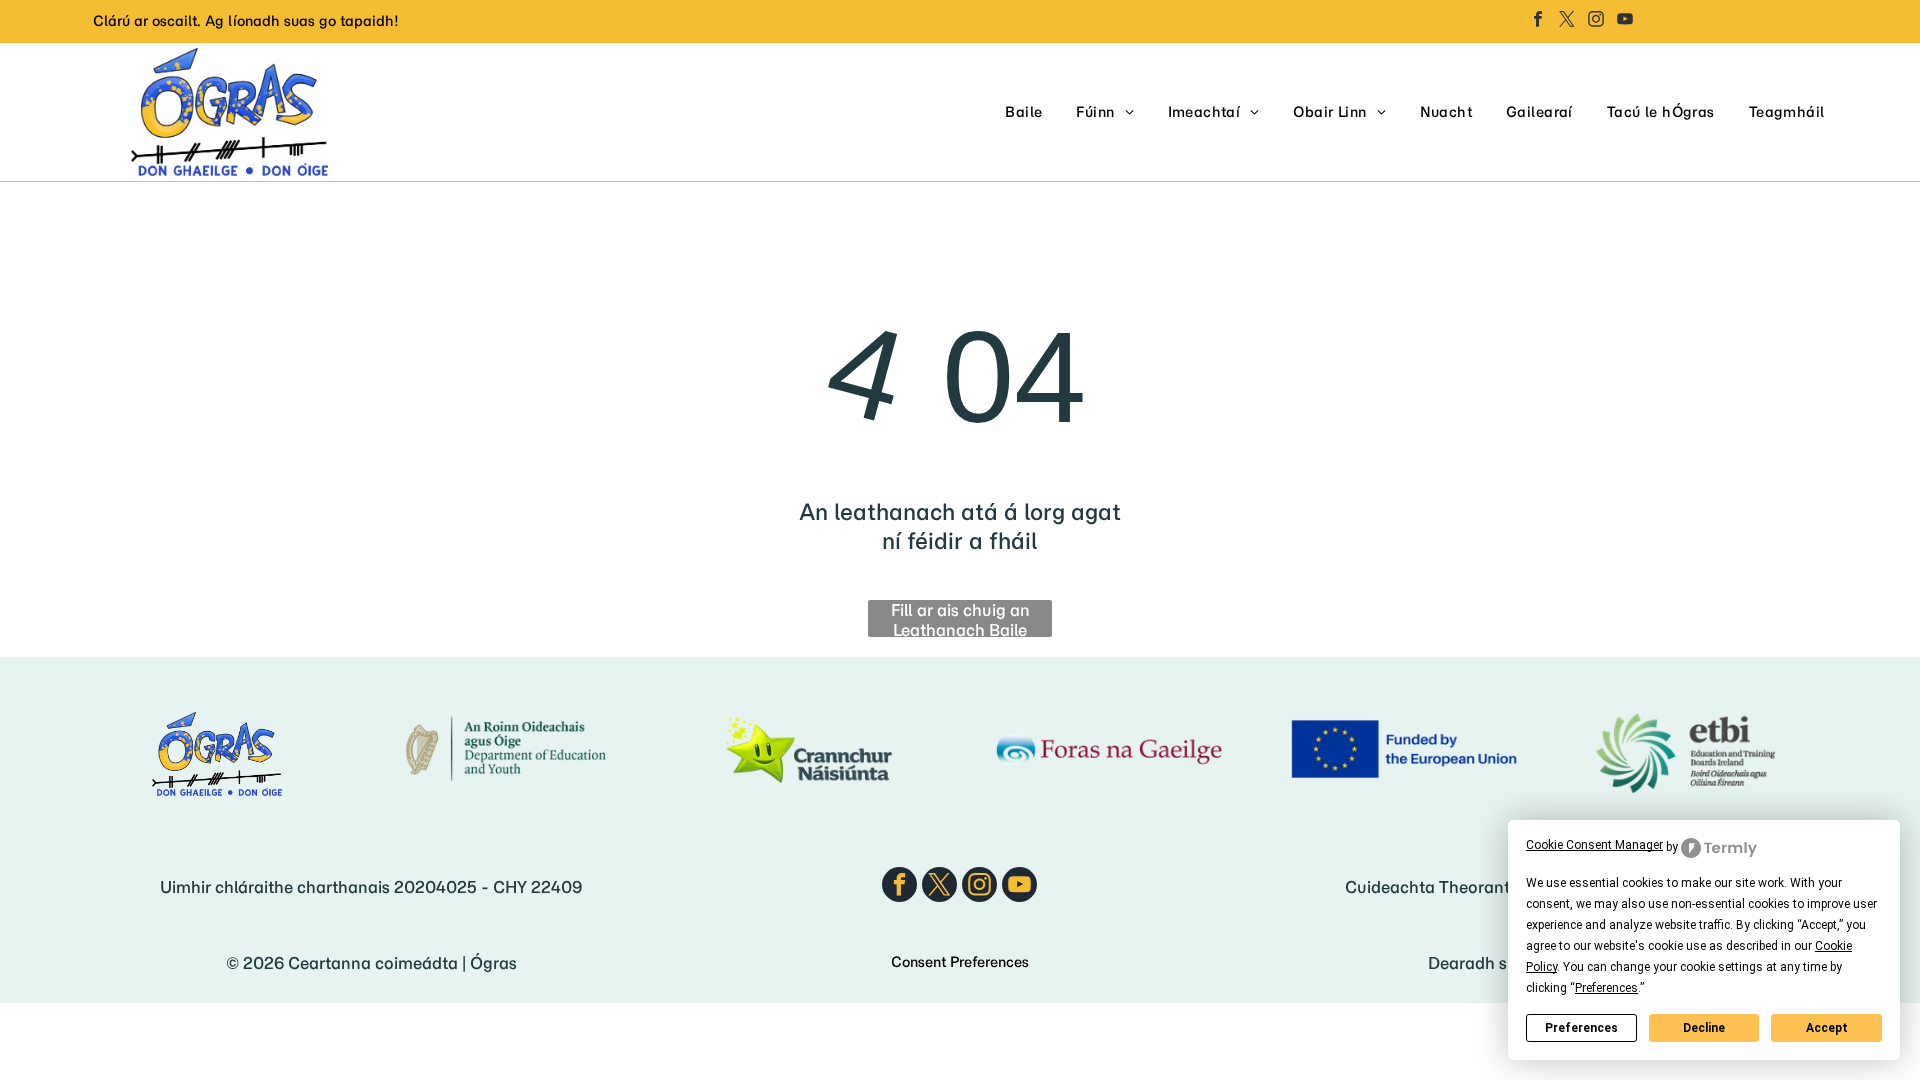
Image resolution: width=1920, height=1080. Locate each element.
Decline (1704, 1028)
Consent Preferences (960, 962)
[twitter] (1567, 21)
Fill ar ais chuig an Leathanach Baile (960, 618)
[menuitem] (1023, 112)
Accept (1827, 1028)
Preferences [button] (1606, 988)
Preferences (1581, 1028)
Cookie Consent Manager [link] (1594, 845)
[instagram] (1596, 21)
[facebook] (1538, 21)
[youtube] (1625, 21)
